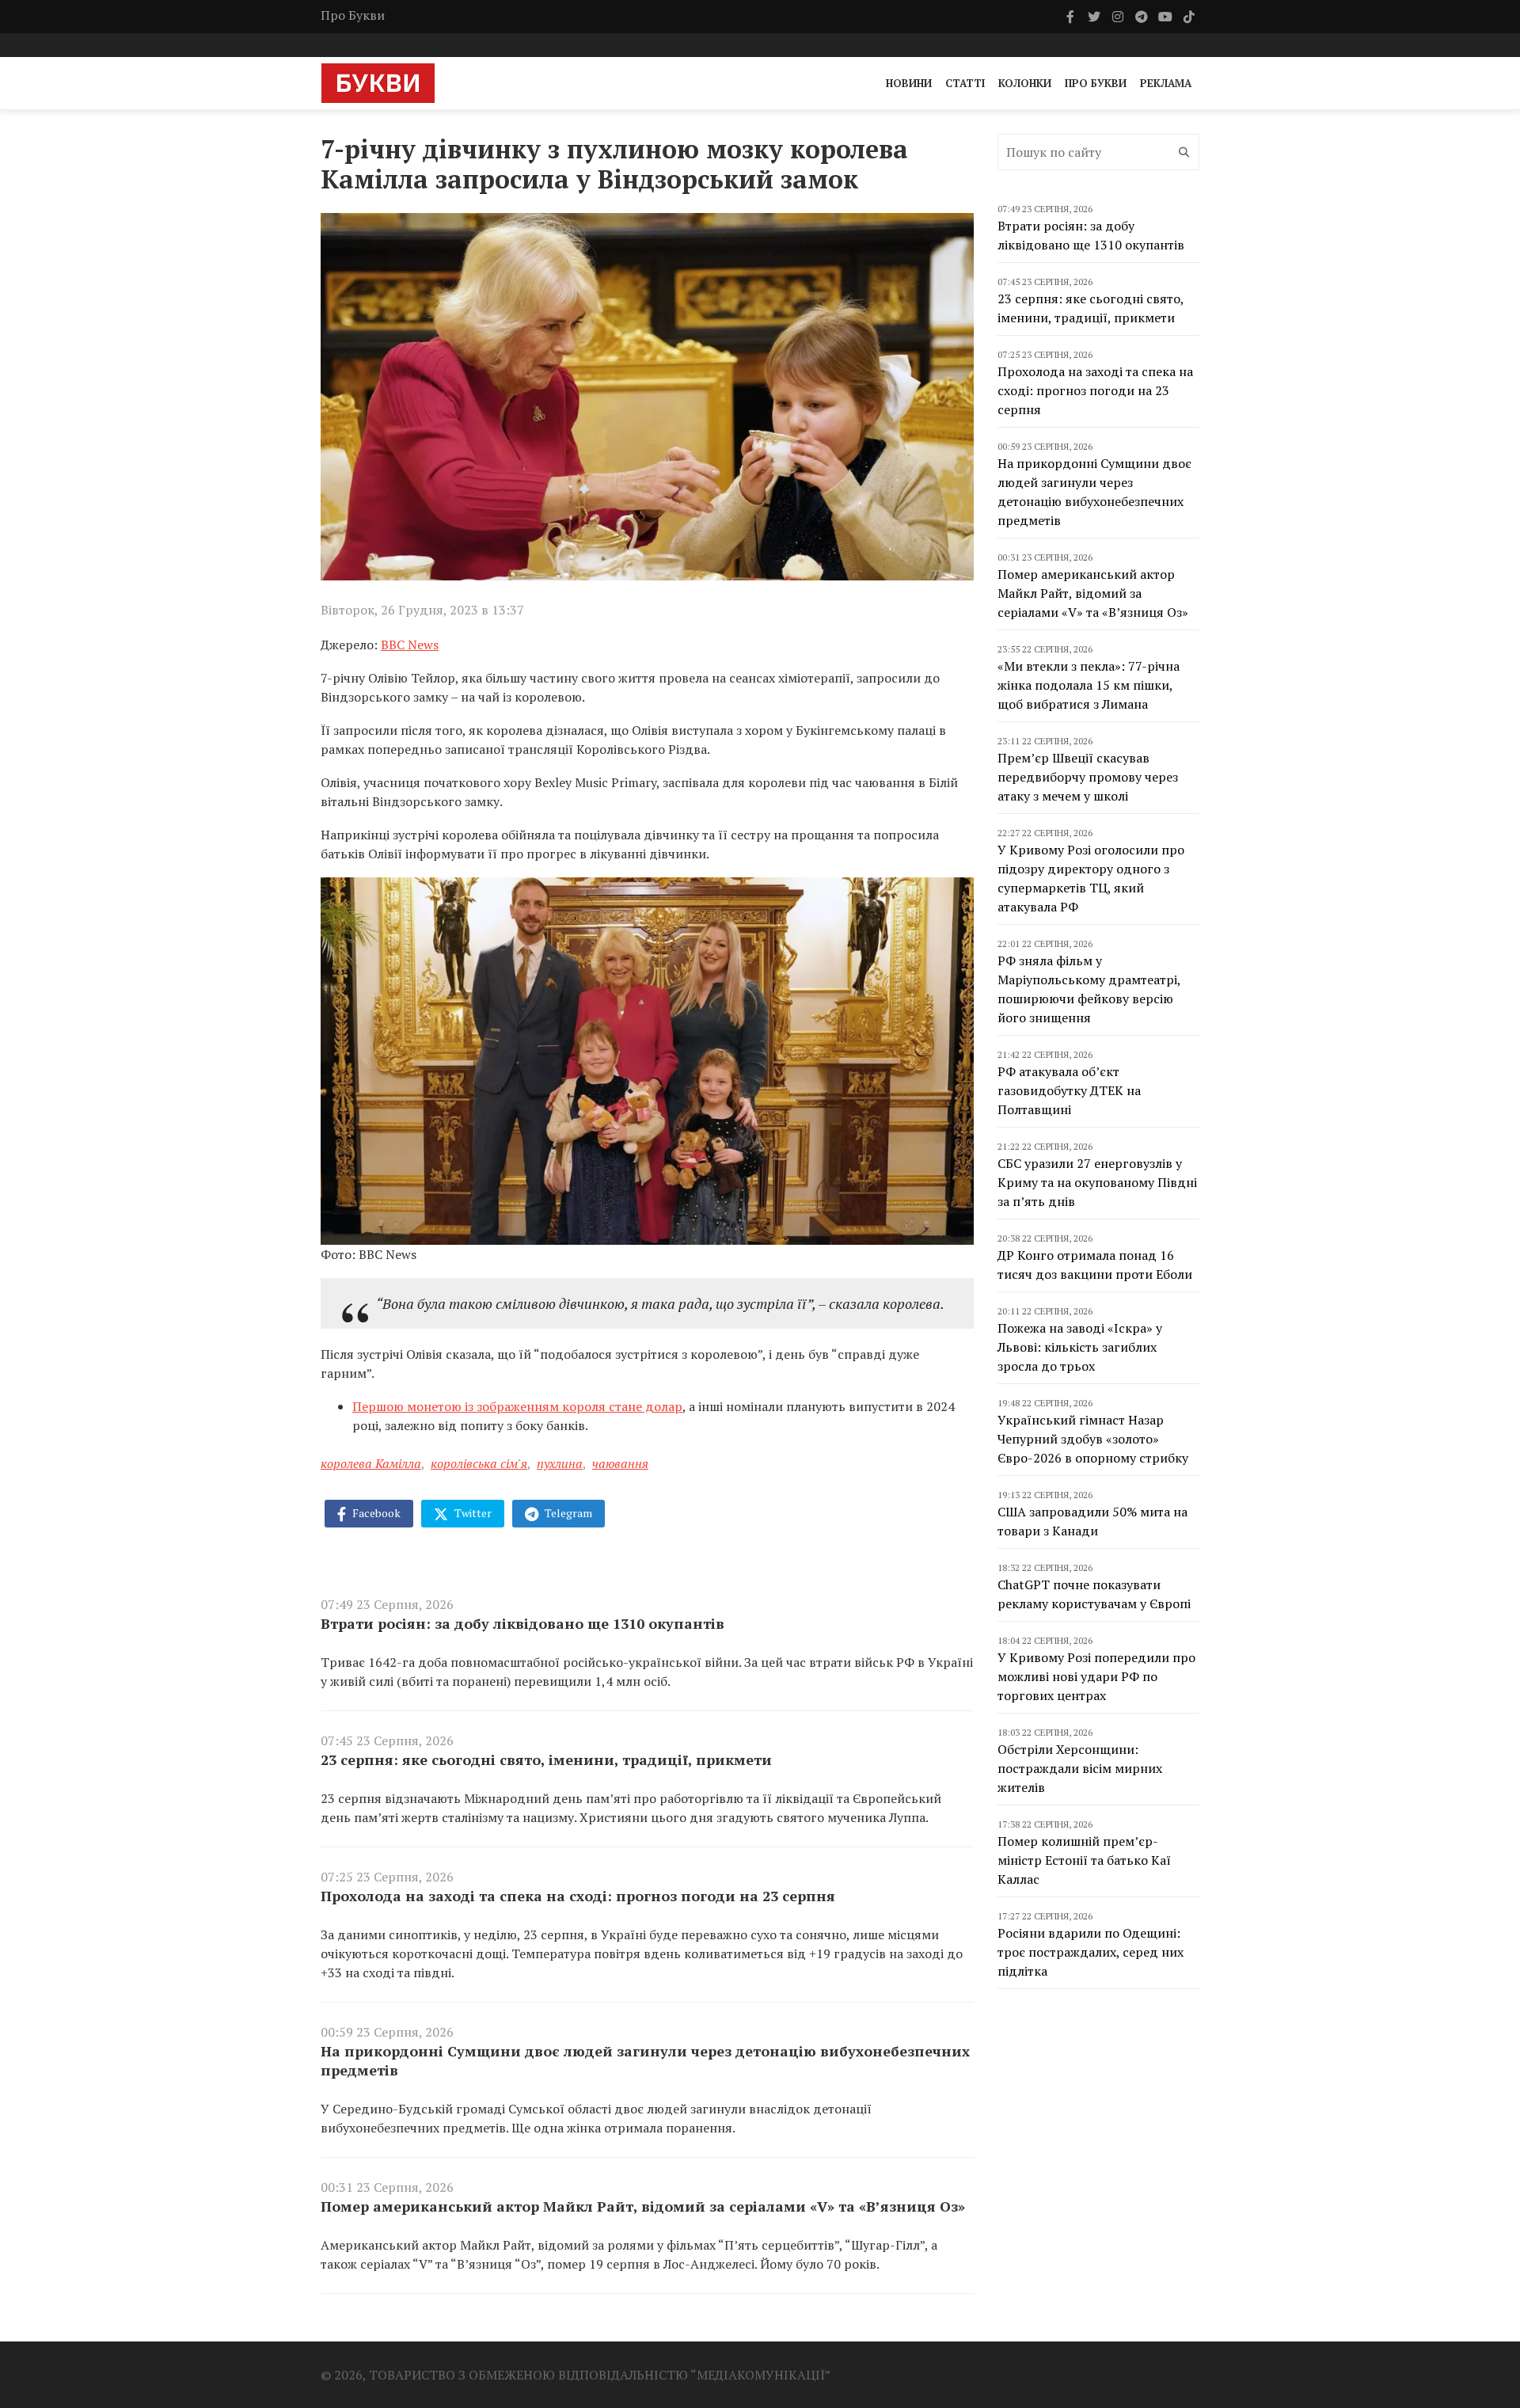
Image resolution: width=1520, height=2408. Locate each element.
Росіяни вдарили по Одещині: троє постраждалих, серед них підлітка (1091, 1952)
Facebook (375, 1513)
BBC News (410, 645)
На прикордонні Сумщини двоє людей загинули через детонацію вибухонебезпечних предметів (645, 2060)
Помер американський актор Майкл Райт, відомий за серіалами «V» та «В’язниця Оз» (643, 2206)
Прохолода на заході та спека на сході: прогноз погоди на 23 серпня (578, 1896)
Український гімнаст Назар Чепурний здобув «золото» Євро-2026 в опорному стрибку (1093, 1439)
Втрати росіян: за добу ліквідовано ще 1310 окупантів (522, 1623)
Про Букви (353, 15)
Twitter (472, 1513)
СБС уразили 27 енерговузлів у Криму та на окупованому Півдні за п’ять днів (1097, 1182)
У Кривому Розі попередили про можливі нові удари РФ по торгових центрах (1096, 1676)
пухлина (560, 1463)
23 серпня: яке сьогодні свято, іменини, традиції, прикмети (546, 1759)
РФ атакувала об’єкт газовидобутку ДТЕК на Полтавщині (1069, 1090)
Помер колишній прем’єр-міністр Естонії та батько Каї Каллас (1084, 1860)
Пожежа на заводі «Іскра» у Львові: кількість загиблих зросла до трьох (1080, 1347)
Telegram (567, 1513)
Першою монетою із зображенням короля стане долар (517, 1406)
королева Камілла (371, 1463)
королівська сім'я (479, 1463)
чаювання (620, 1463)
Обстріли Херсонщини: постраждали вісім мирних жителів (1080, 1768)
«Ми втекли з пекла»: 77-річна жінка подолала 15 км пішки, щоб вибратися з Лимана (1089, 685)
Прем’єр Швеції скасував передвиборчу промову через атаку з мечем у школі (1088, 777)
